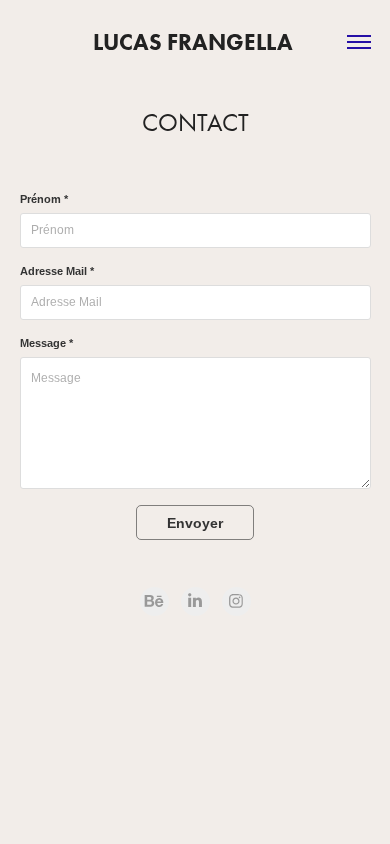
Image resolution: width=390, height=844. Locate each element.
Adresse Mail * (57, 271)
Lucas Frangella (195, 42)
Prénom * (44, 199)
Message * (46, 343)
